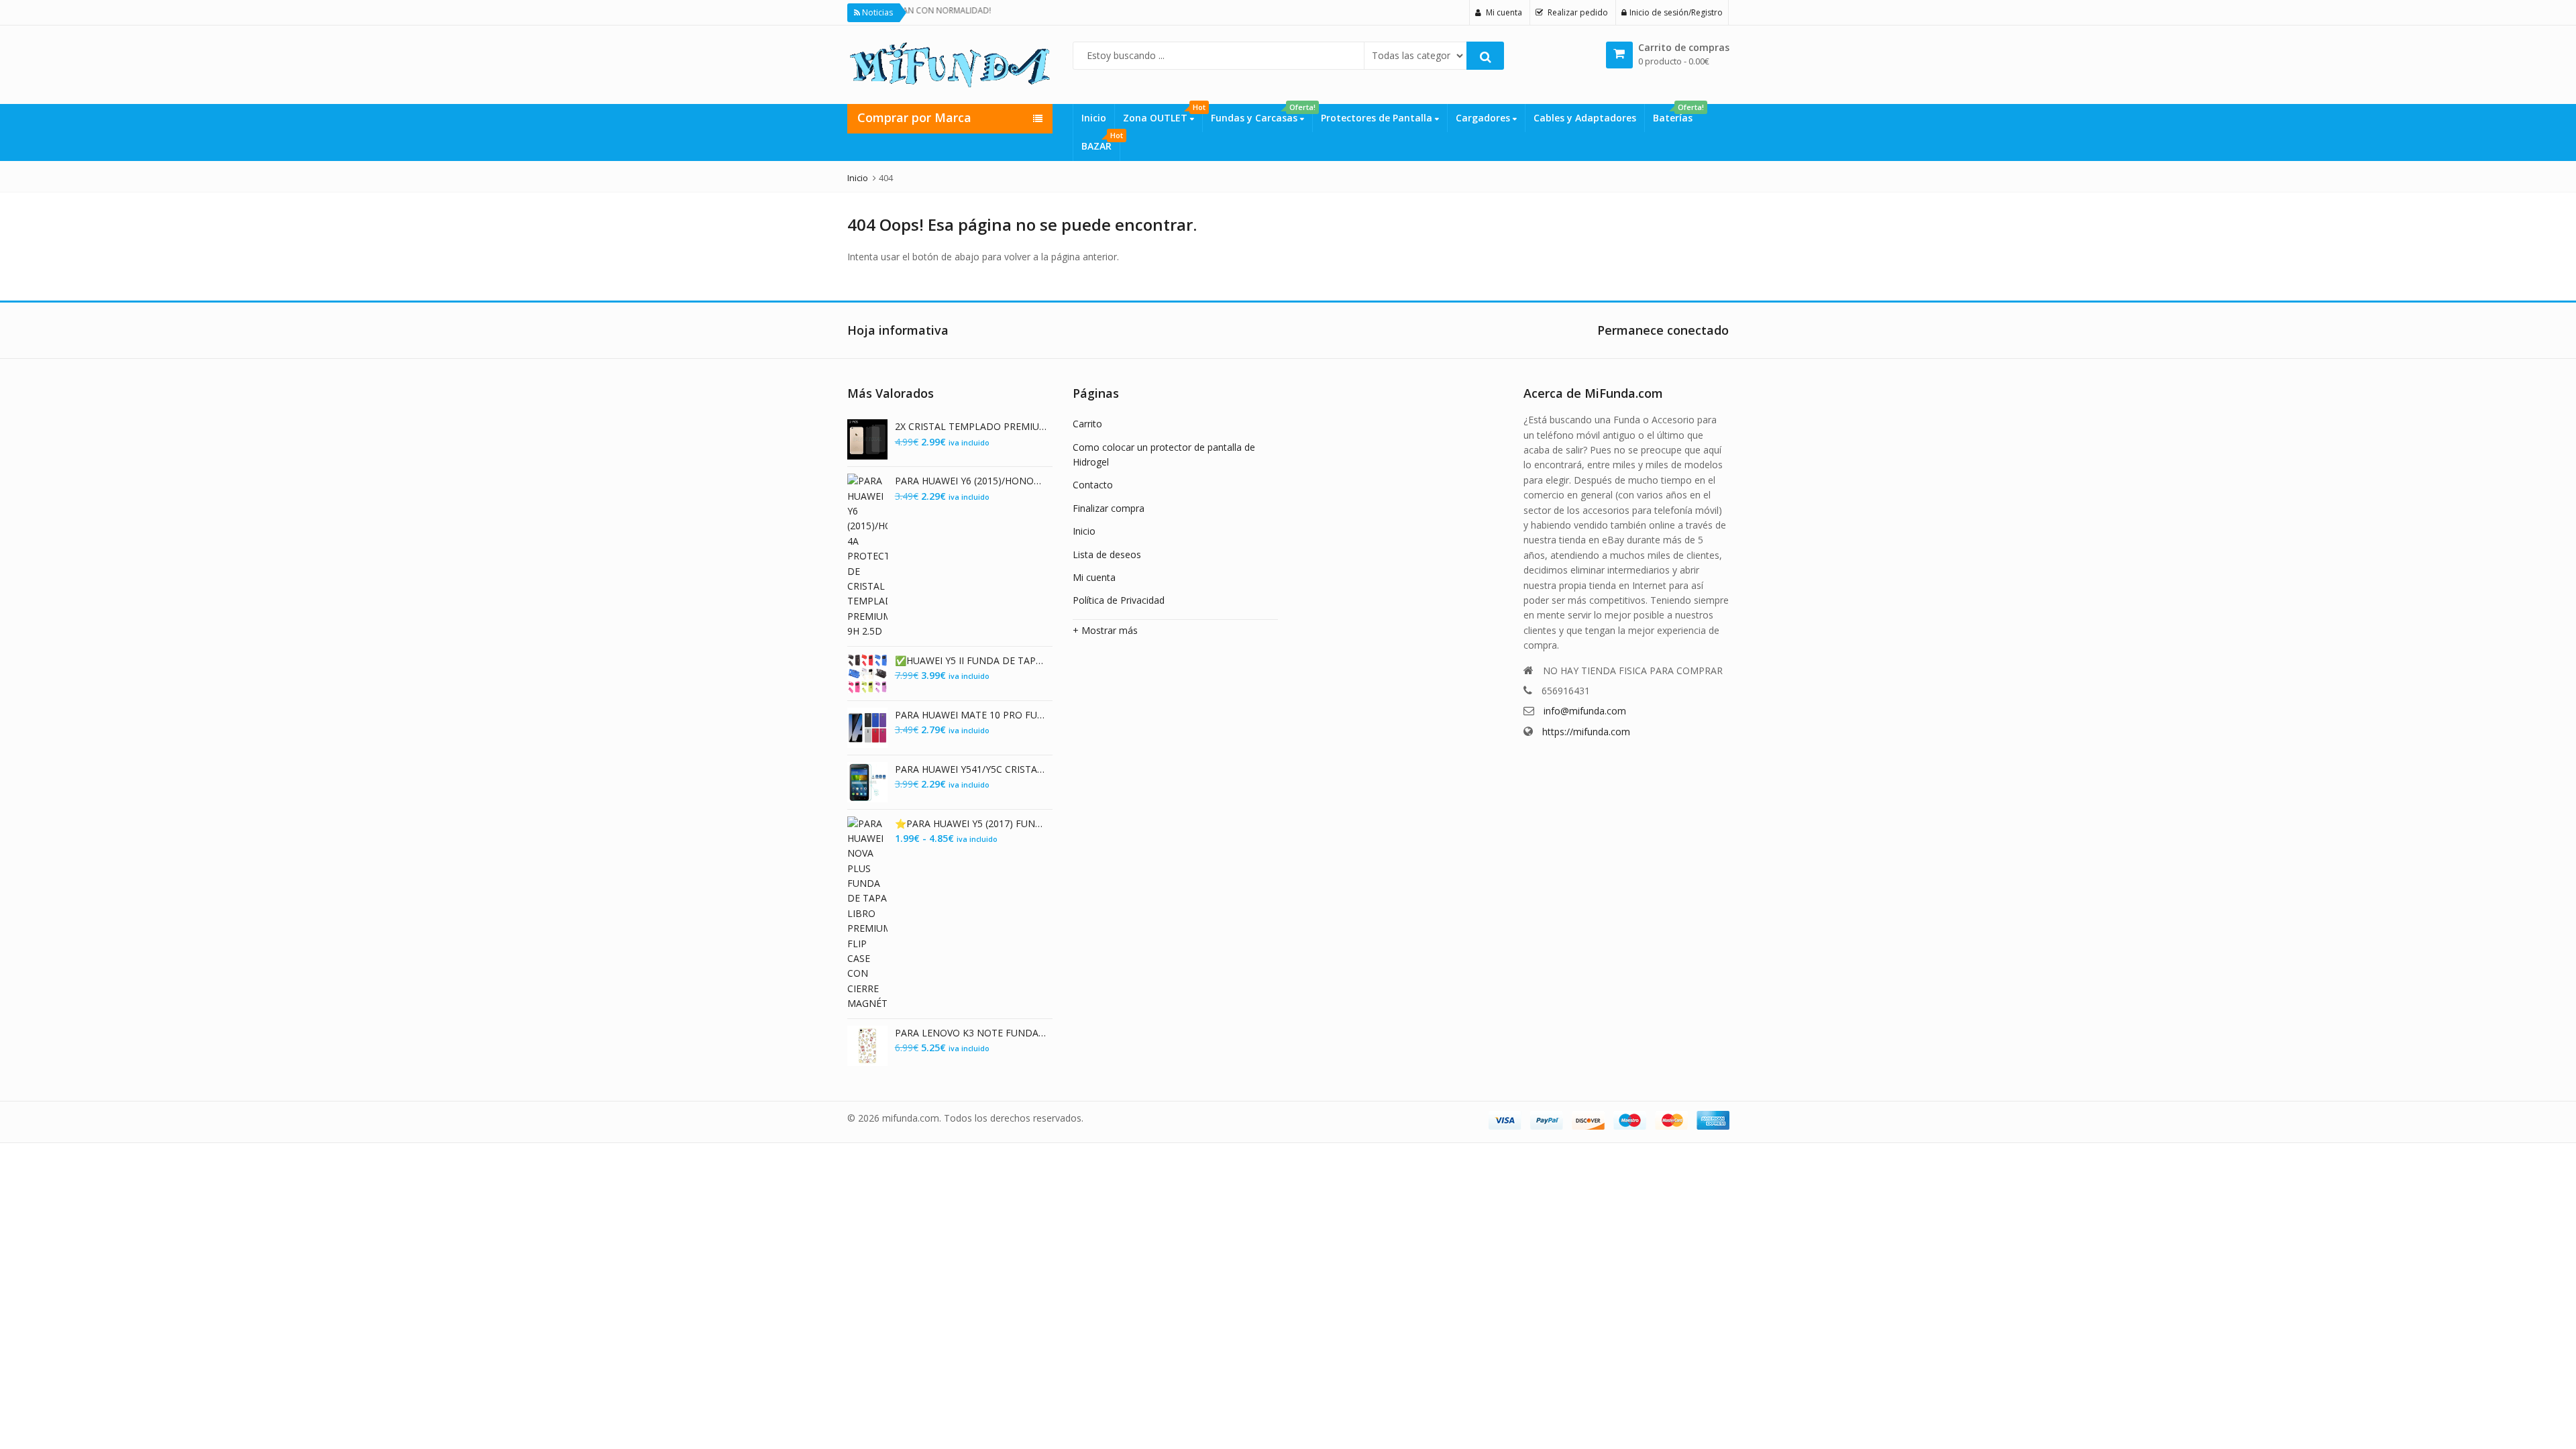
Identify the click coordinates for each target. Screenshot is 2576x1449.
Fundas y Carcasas (1262, 114)
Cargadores (1484, 118)
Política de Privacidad (1119, 600)
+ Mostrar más (1105, 630)
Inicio (1094, 118)
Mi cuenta (1094, 577)
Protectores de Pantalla (1378, 118)
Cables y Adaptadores (1585, 118)
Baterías (1677, 114)
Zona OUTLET (1163, 114)
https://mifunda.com (1586, 732)
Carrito (1087, 424)
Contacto (1093, 485)
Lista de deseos (1107, 554)
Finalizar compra (1109, 508)
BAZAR (1101, 142)
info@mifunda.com (1585, 711)
